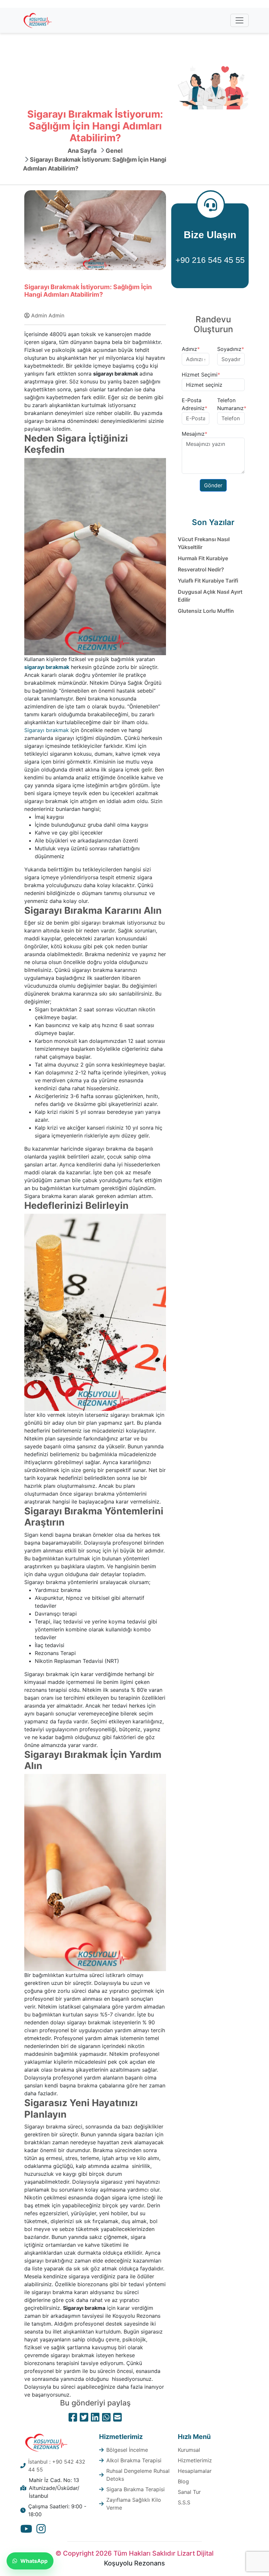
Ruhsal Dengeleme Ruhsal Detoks (138, 2475)
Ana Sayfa (82, 151)
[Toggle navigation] (239, 20)
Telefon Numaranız (232, 404)
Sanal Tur (189, 2492)
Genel (114, 151)
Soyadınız (231, 349)
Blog (183, 2481)
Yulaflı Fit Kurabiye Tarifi (208, 581)
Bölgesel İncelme (127, 2450)
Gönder (213, 485)
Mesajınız (195, 434)
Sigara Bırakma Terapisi (135, 2489)
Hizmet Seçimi (201, 375)
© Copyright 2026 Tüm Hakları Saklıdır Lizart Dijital (134, 2553)
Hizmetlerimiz (195, 2460)
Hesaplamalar (195, 2471)
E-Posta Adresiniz (195, 404)
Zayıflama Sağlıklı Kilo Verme (134, 2504)
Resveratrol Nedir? (201, 569)
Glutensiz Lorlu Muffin (206, 611)
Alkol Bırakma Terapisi (134, 2460)
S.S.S (184, 2502)
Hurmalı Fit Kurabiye (203, 558)
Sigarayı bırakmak (47, 730)
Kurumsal (189, 2450)
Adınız (191, 349)
